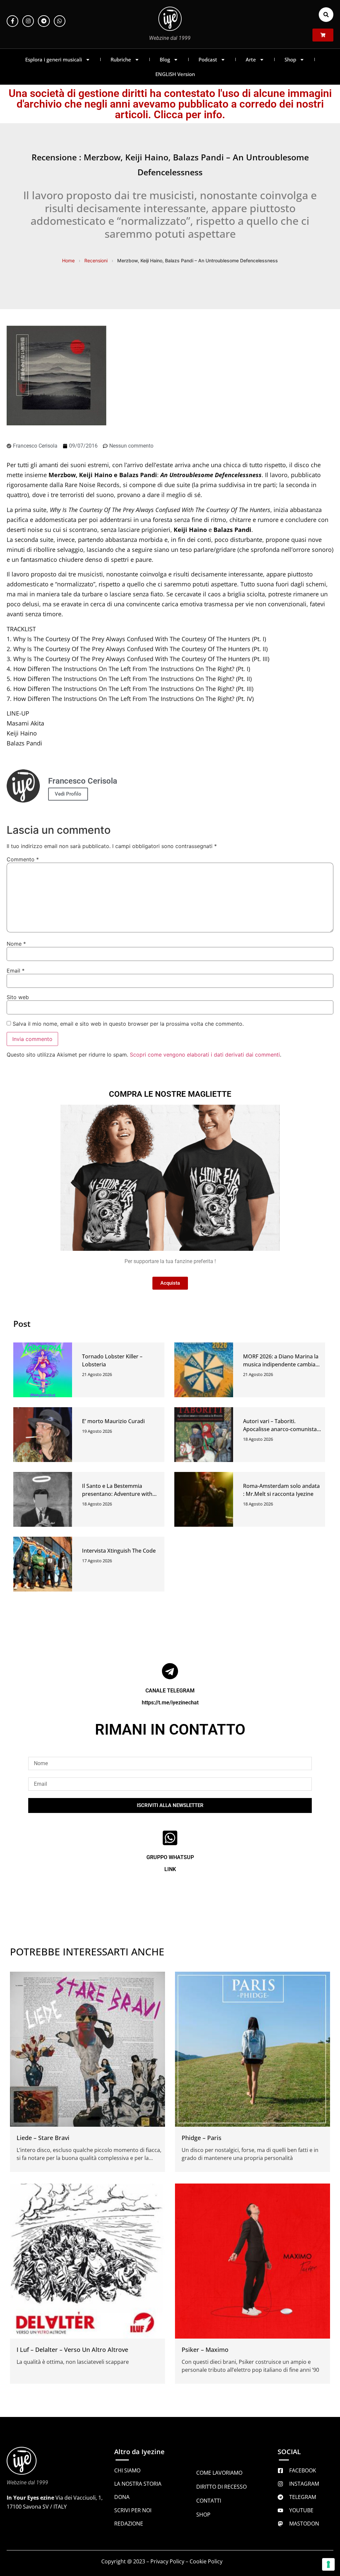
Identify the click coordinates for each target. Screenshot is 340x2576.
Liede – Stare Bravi (43, 2138)
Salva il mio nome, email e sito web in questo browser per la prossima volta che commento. (128, 1024)
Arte (251, 59)
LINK (170, 1869)
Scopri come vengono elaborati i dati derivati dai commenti (205, 1055)
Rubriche (121, 59)
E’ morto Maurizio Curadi (113, 1421)
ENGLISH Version (175, 74)
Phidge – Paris (202, 2138)
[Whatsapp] (60, 21)
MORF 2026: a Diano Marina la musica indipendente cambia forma (281, 1364)
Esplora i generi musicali (54, 59)
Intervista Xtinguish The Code (119, 1551)
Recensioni (96, 260)
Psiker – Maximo (205, 2350)
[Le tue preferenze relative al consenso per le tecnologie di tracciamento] (328, 2564)
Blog (165, 59)
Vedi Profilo (68, 794)
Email (16, 971)
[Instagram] (28, 21)
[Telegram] (44, 21)
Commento (23, 859)
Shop (290, 59)
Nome (16, 944)
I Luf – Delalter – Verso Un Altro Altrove (72, 2350)
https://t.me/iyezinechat (170, 1703)
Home (68, 260)
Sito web (18, 997)
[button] (326, 15)
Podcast (208, 59)
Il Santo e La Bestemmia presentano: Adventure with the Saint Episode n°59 (117, 1494)
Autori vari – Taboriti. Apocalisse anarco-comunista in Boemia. (280, 1429)
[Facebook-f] (12, 21)
